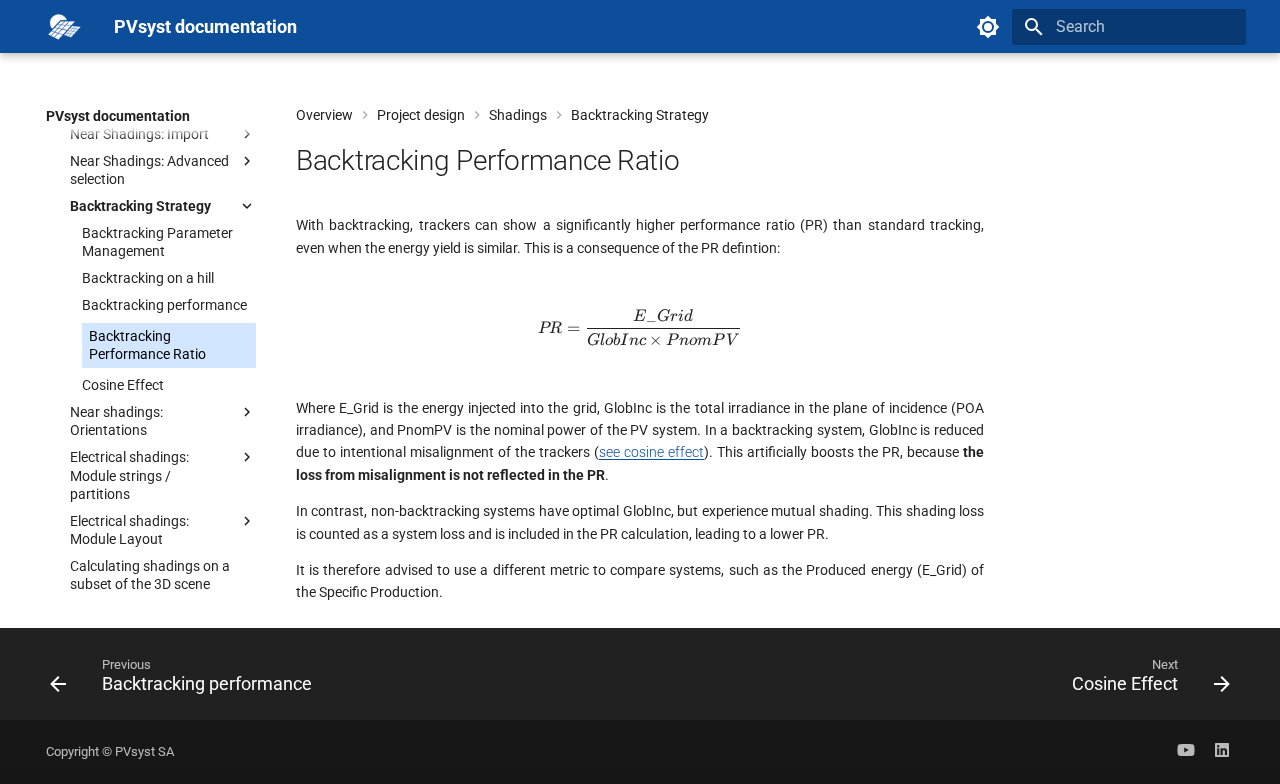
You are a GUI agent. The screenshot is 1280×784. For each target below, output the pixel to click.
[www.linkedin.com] (1222, 752)
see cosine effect (651, 452)
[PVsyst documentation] (64, 26)
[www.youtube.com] (1186, 752)
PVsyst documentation (118, 116)
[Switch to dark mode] (988, 27)
